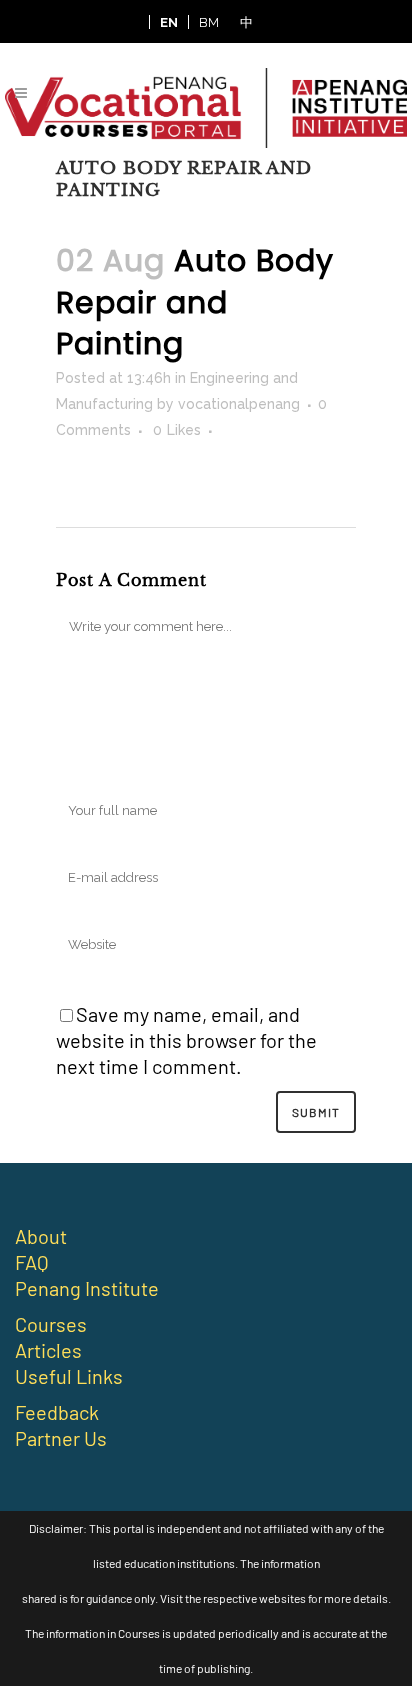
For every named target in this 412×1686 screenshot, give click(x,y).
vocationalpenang (239, 404)
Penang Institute (87, 1288)
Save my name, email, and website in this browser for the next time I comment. (186, 1040)
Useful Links (69, 1376)
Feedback (57, 1412)
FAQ (32, 1262)
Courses (51, 1324)
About (41, 1236)
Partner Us (61, 1438)
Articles (48, 1350)
